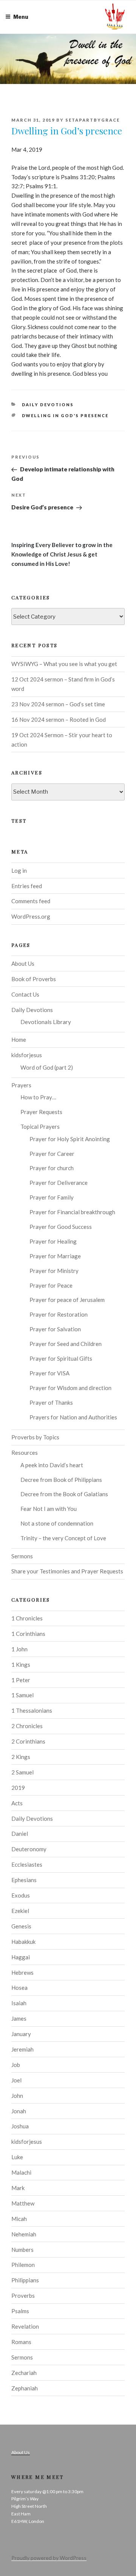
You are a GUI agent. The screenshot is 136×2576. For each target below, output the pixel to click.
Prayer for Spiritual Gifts (61, 1358)
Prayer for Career (52, 1154)
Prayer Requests (41, 1112)
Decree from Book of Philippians (61, 1480)
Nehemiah (24, 2234)
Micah (19, 2219)
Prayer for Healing (53, 1241)
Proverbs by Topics (35, 1437)
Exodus (21, 1895)
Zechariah (24, 2373)
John (17, 2096)
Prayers (21, 1085)
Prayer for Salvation (55, 1329)
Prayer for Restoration (59, 1314)
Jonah (19, 2111)
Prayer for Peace (51, 1285)
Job (16, 2065)
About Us (23, 963)
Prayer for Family (52, 1197)
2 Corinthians (28, 1741)
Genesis (21, 1926)
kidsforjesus (27, 1055)
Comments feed (31, 901)
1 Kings (21, 1664)
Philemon (23, 2265)
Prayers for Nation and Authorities (73, 1417)
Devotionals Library (46, 1022)
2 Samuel (22, 1772)
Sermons (22, 1556)
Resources (25, 1453)
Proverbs (23, 2296)
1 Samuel (22, 1695)
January (21, 2034)
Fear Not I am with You (49, 1509)
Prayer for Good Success (61, 1227)
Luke (17, 2157)
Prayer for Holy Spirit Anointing (70, 1139)
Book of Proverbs (34, 979)
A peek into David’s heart (52, 1465)
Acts (17, 1803)
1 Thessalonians (32, 1710)
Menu (21, 17)
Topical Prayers (40, 1126)
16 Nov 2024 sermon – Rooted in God (59, 719)
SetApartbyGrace (93, 120)
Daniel (20, 1834)
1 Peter (21, 1680)
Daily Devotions (48, 405)
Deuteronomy (29, 1849)
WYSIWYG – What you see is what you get (64, 664)
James (19, 2018)
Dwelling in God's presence (65, 415)
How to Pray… (38, 1097)
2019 (18, 1788)
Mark (18, 2188)
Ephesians (24, 1880)
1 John (19, 1649)
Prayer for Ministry (54, 1271)
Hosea (19, 1988)
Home (19, 1040)
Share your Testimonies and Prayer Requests (67, 1571)
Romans (21, 2342)
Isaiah (19, 2003)
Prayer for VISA (49, 1373)
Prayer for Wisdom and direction (70, 1388)
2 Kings (21, 1757)
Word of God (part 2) (47, 1067)
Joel (16, 2080)
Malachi (21, 2172)
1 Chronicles (27, 1618)
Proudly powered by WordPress (49, 2558)
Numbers (22, 2250)
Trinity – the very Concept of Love (63, 1538)
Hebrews (22, 1972)
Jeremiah (22, 2049)
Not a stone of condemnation (57, 1523)
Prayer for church (52, 1168)
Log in (19, 870)
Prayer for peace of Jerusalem (67, 1300)
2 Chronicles (27, 1726)
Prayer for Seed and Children (66, 1344)
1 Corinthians (28, 1634)
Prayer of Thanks (51, 1402)
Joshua (20, 2126)
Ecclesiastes (27, 1864)
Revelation (25, 2326)
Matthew (23, 2203)
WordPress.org (31, 916)
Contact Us (25, 994)
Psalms (20, 2311)
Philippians (25, 2280)
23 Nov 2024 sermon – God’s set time (58, 704)
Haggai (21, 1957)
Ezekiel (20, 1911)
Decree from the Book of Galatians (64, 1494)
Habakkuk (23, 1942)
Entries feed (27, 886)
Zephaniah (25, 2388)
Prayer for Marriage (55, 1256)
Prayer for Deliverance (59, 1183)
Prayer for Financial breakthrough (72, 1212)
